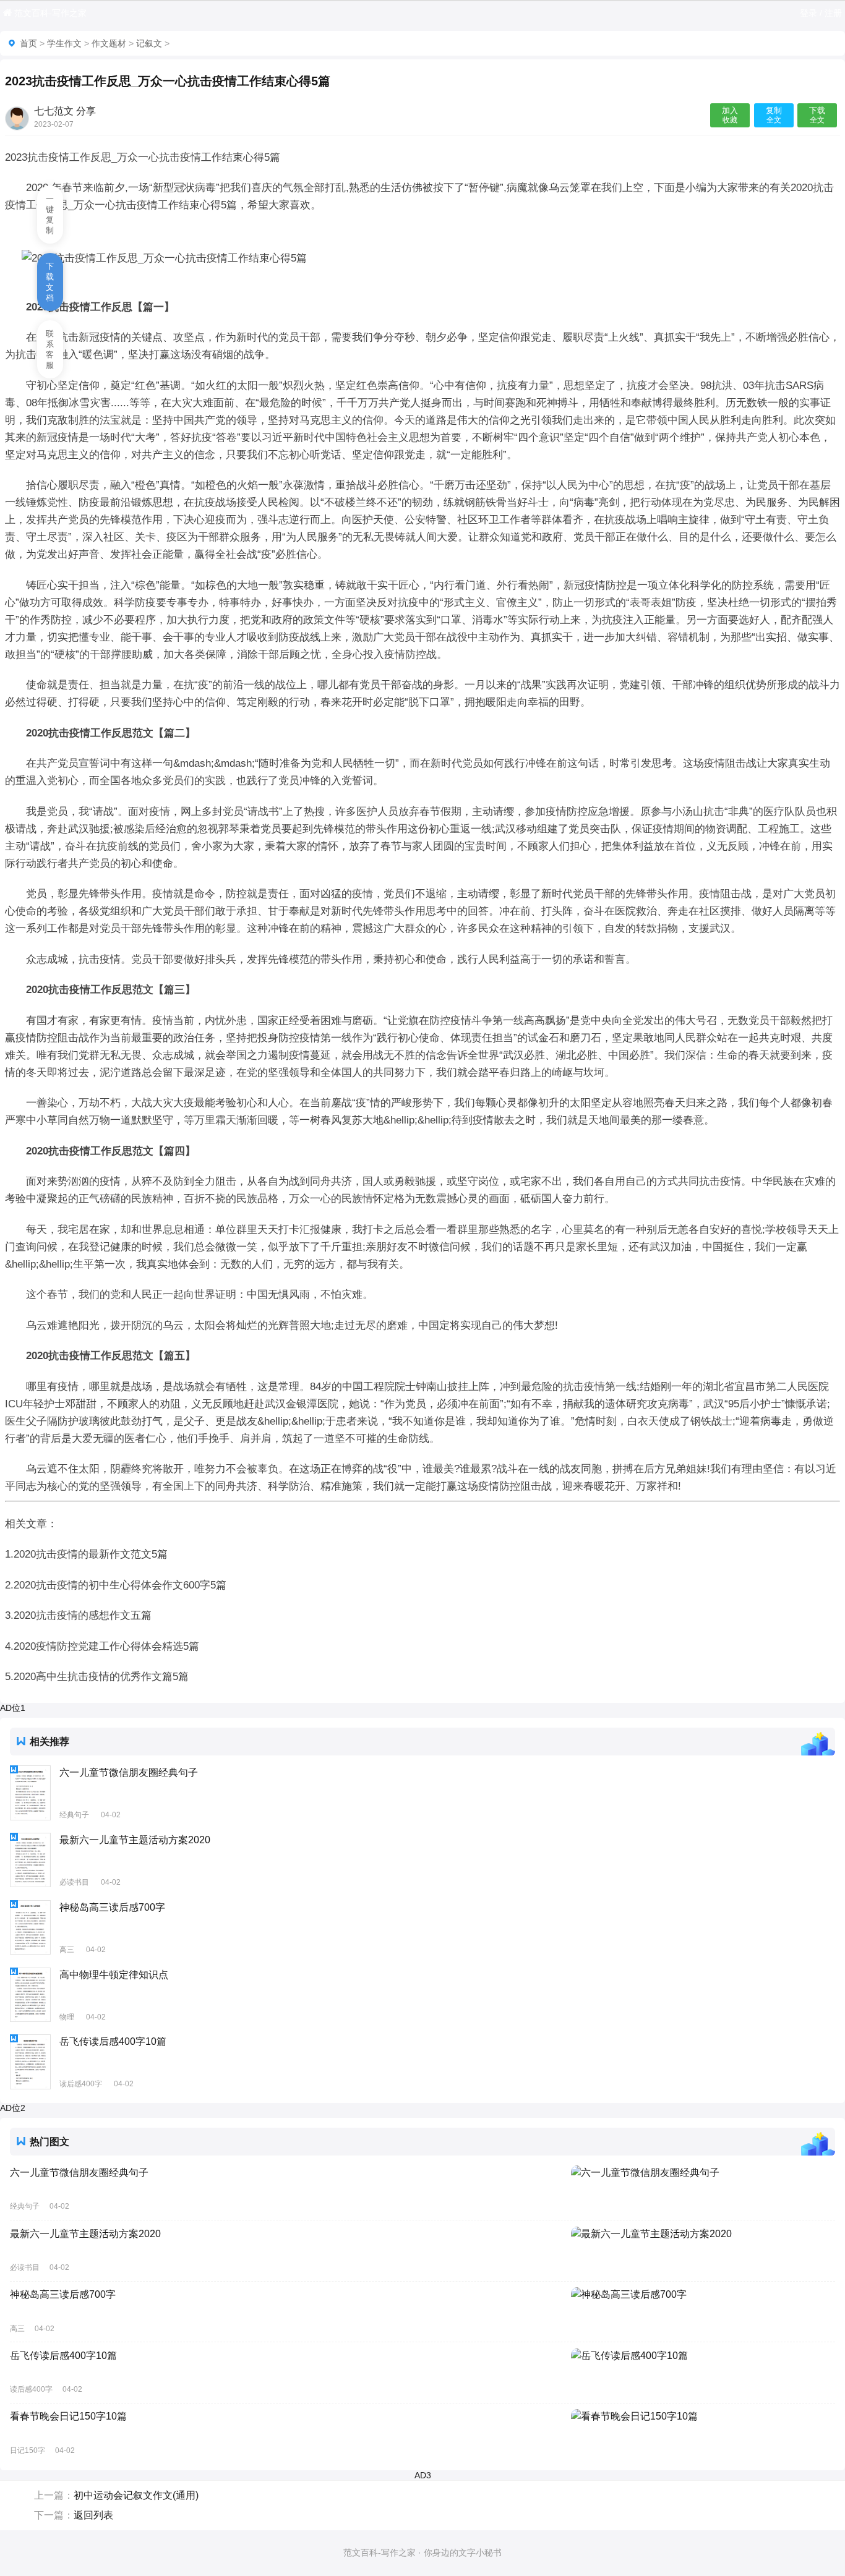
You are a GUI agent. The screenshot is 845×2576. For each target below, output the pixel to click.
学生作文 (64, 43)
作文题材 (109, 43)
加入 (730, 115)
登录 (809, 13)
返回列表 (93, 2515)
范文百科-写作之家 (50, 13)
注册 (833, 13)
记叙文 (149, 43)
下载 (817, 115)
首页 (28, 43)
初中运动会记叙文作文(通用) (136, 2495)
